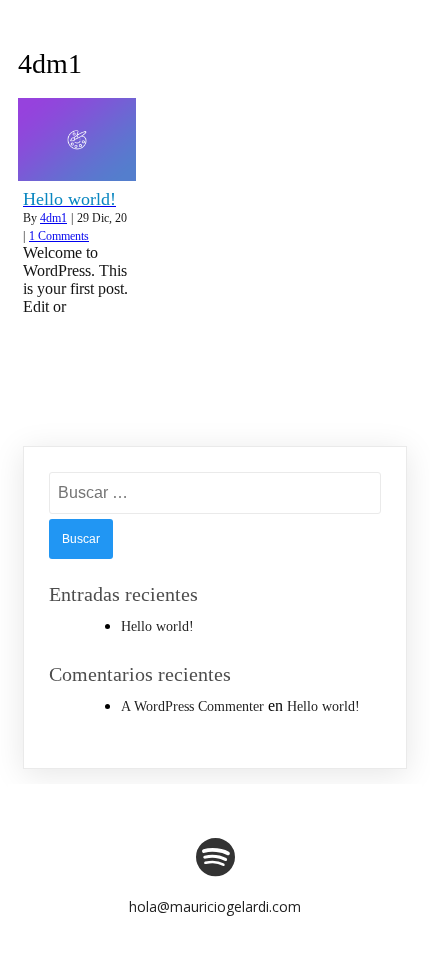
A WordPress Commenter (192, 706)
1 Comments (59, 236)
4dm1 (53, 218)
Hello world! (157, 626)
